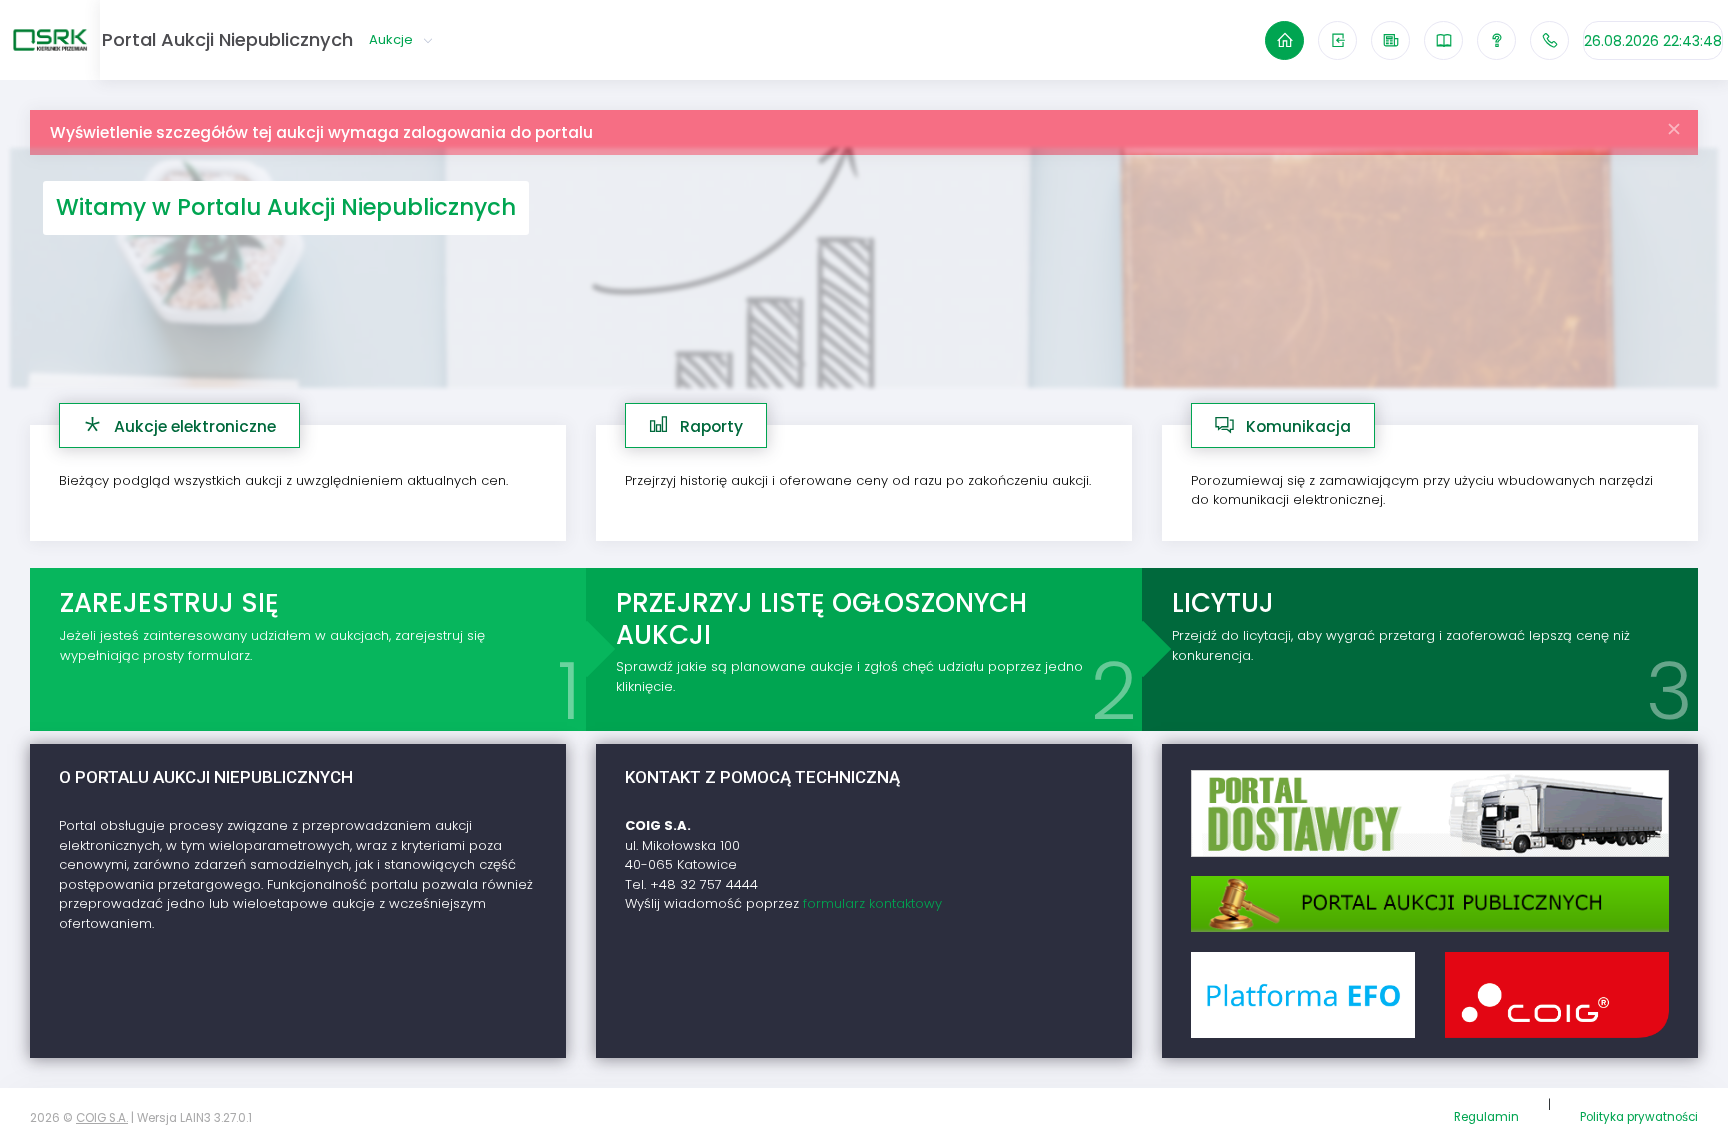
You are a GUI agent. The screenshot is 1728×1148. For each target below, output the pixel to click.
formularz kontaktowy (872, 903)
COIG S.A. (102, 1118)
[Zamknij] (1674, 124)
